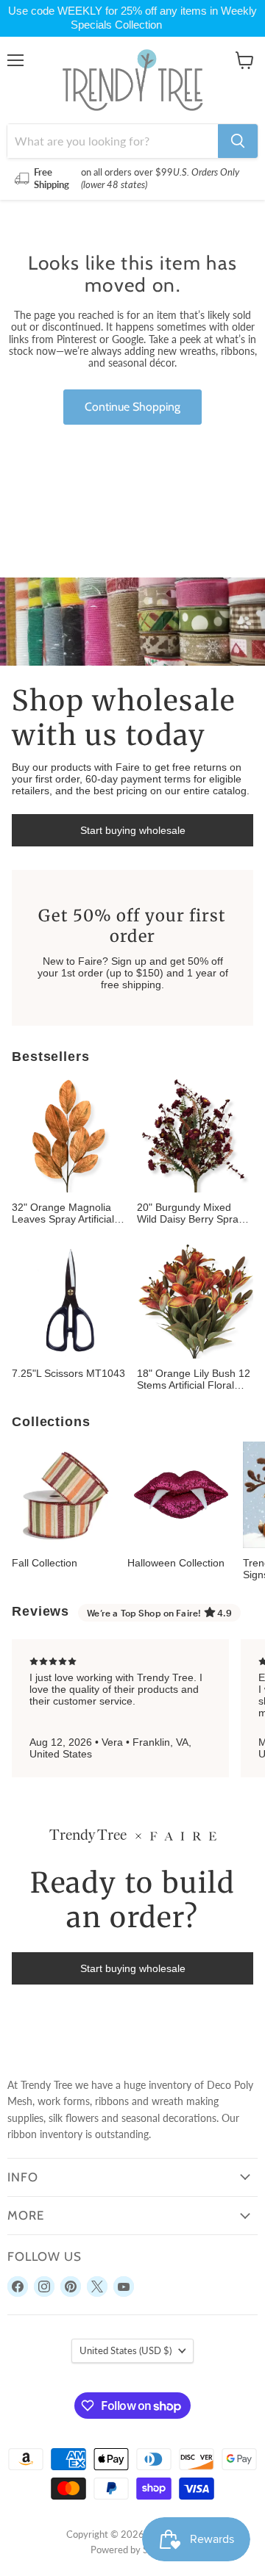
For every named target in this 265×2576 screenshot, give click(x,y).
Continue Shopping (132, 407)
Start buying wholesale (133, 830)
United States (126, 2350)
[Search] (238, 141)
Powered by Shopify (132, 2550)
